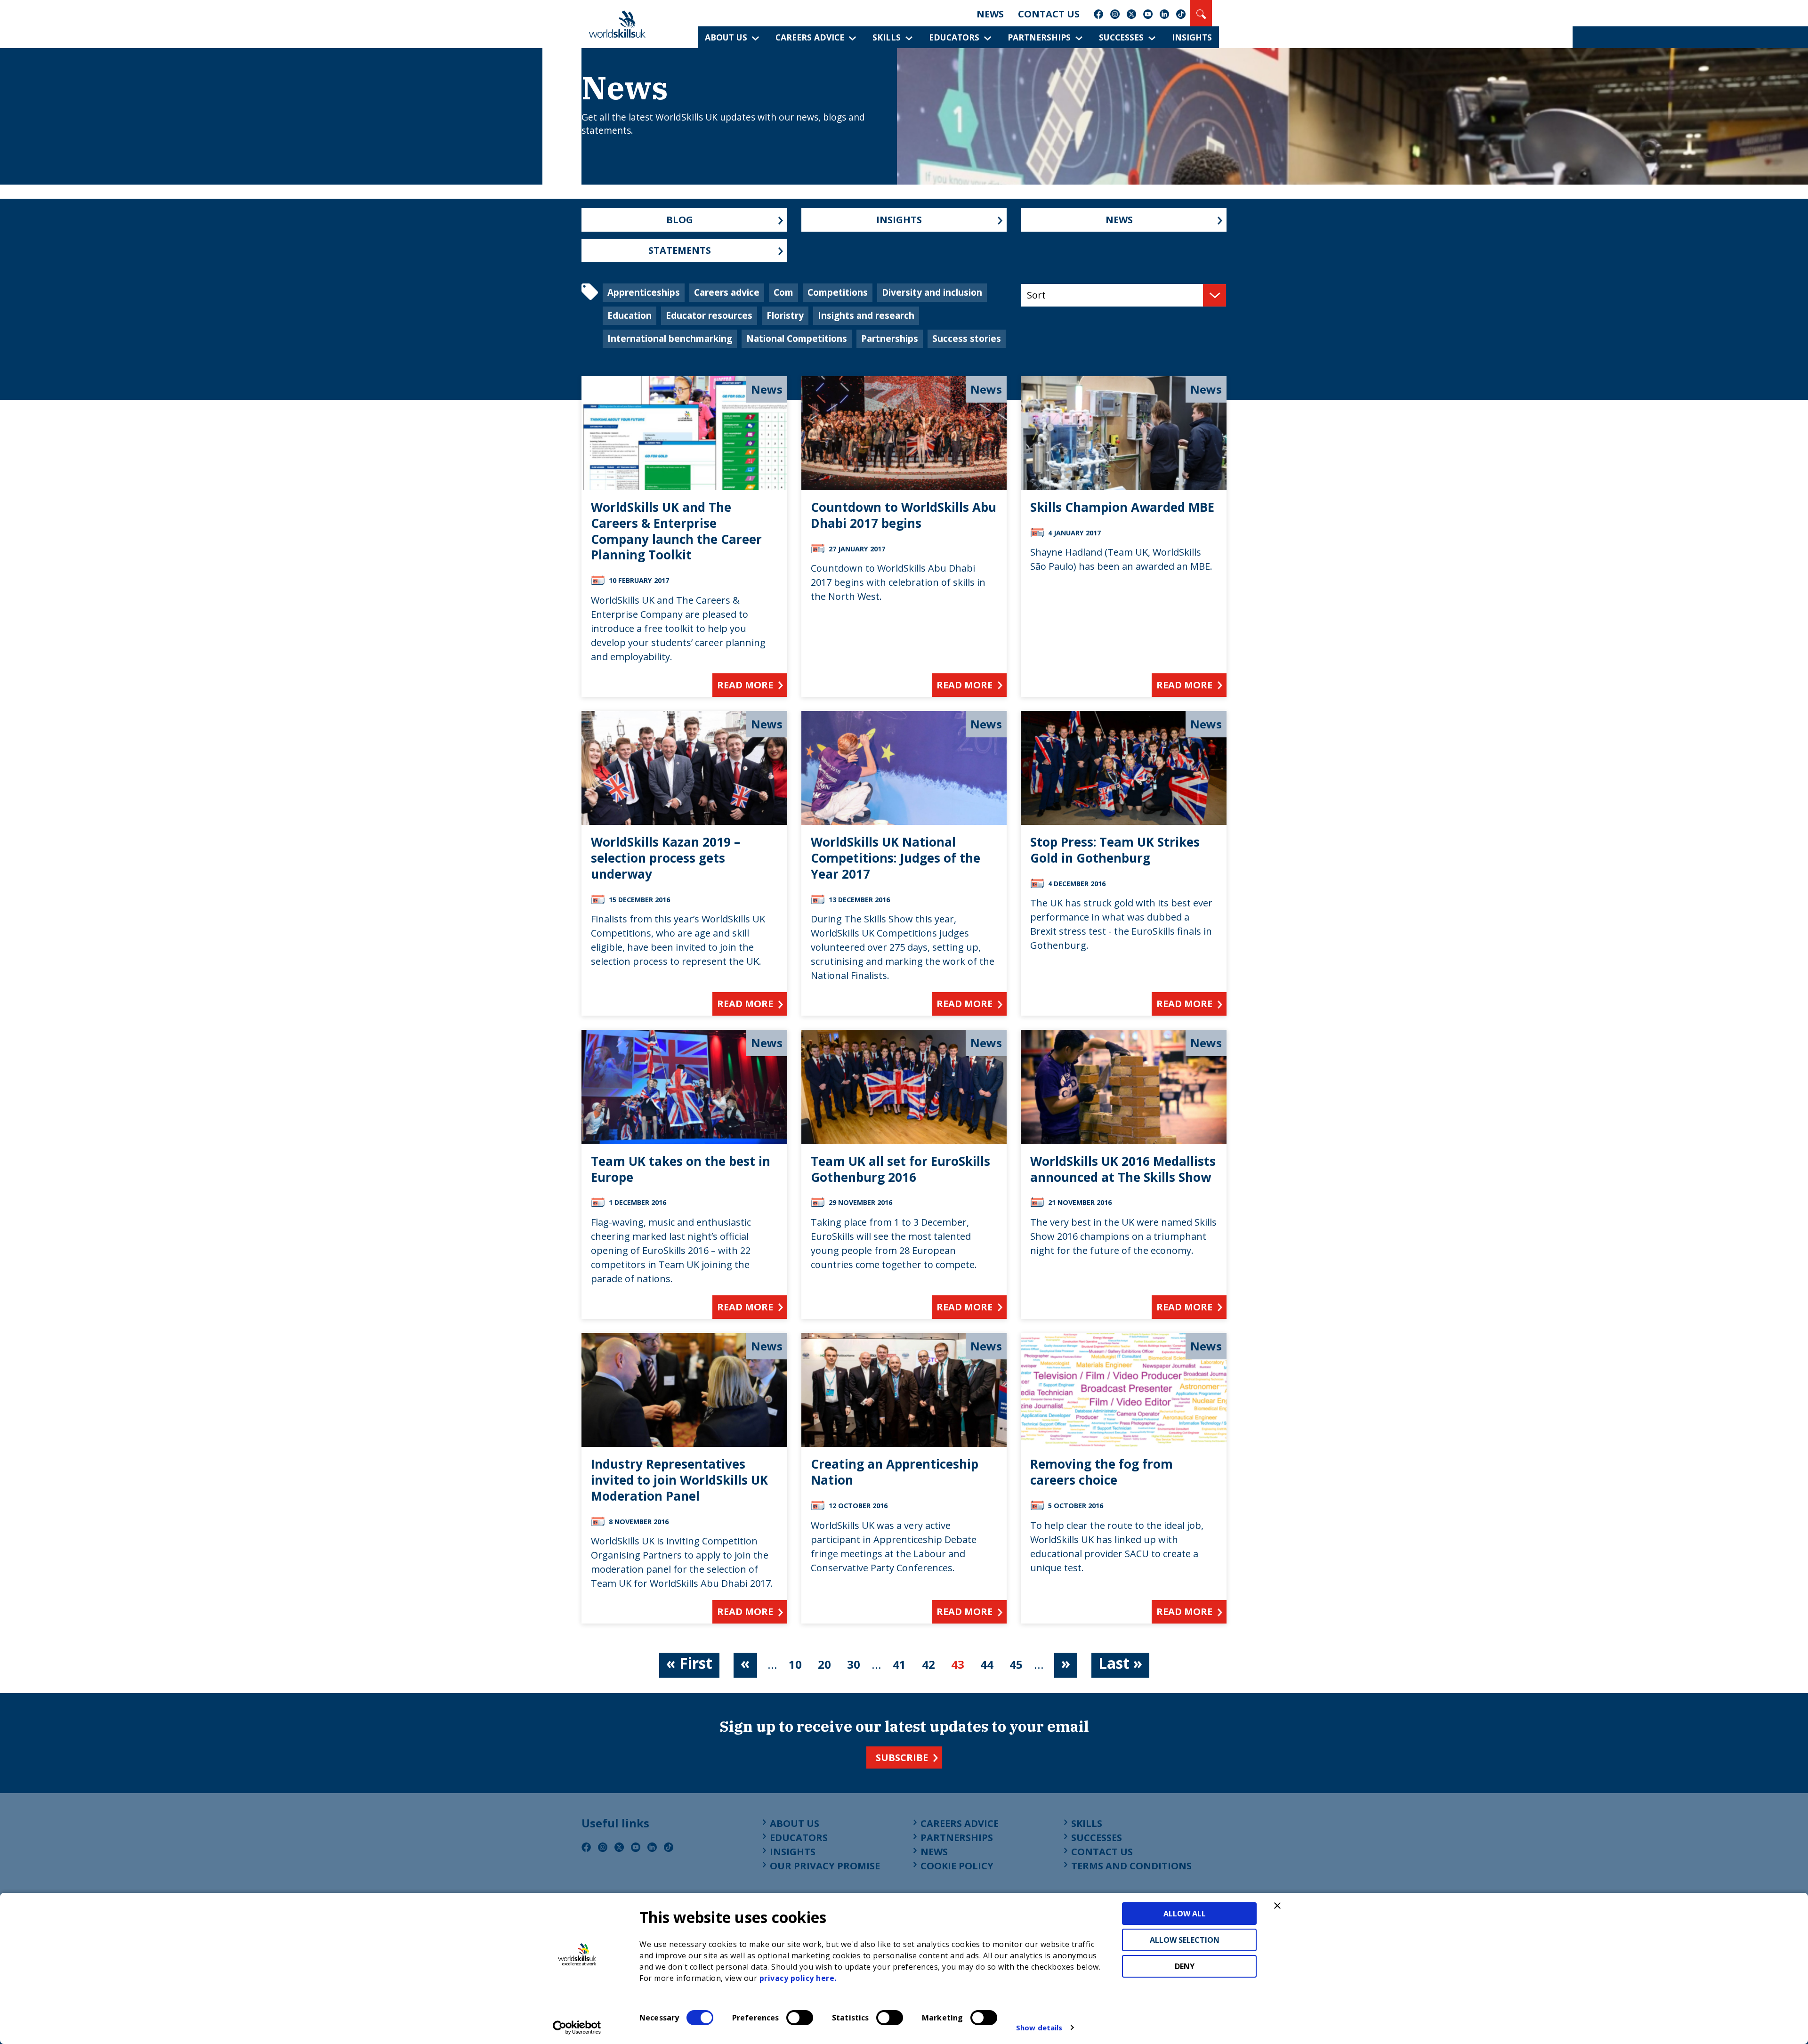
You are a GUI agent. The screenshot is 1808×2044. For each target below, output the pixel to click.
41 (899, 1664)
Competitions (838, 292)
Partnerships (1039, 37)
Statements (680, 250)
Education (630, 315)
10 (795, 1664)
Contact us (1049, 14)
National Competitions (797, 338)
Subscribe (902, 1757)
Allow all (1185, 1914)
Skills (887, 37)
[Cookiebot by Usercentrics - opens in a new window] (577, 2028)
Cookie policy (957, 1866)
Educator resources (709, 315)
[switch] (800, 2018)
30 (854, 1664)
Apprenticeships (644, 292)
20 (824, 1664)
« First (689, 1663)
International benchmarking (670, 338)
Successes (1121, 37)
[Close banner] (1277, 1906)
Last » (1120, 1663)
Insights (1192, 37)
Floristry (785, 315)
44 (987, 1664)
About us (726, 37)
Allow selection (1185, 1940)
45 (1016, 1664)
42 (928, 1664)
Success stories (967, 338)
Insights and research (866, 315)
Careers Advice (810, 37)
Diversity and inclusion (932, 292)
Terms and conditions (1131, 1866)
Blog (680, 220)
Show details (1039, 2028)
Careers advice (727, 292)
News (990, 14)
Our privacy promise (825, 1866)
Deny (1185, 1966)
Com (783, 292)
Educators (954, 37)
